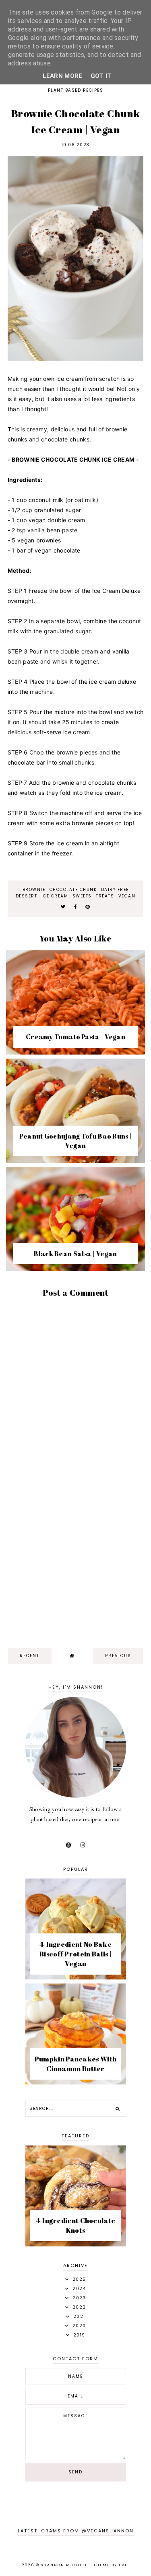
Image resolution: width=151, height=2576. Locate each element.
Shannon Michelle (66, 2565)
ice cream (55, 896)
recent (30, 1656)
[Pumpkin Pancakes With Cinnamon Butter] (76, 2082)
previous (118, 1656)
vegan (127, 896)
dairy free (115, 890)
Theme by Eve (111, 2565)
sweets (82, 896)
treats (105, 896)
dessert (27, 896)
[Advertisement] (75, 1560)
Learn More (63, 76)
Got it (101, 76)
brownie (34, 890)
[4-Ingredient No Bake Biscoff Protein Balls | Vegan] (76, 1977)
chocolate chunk (73, 890)
